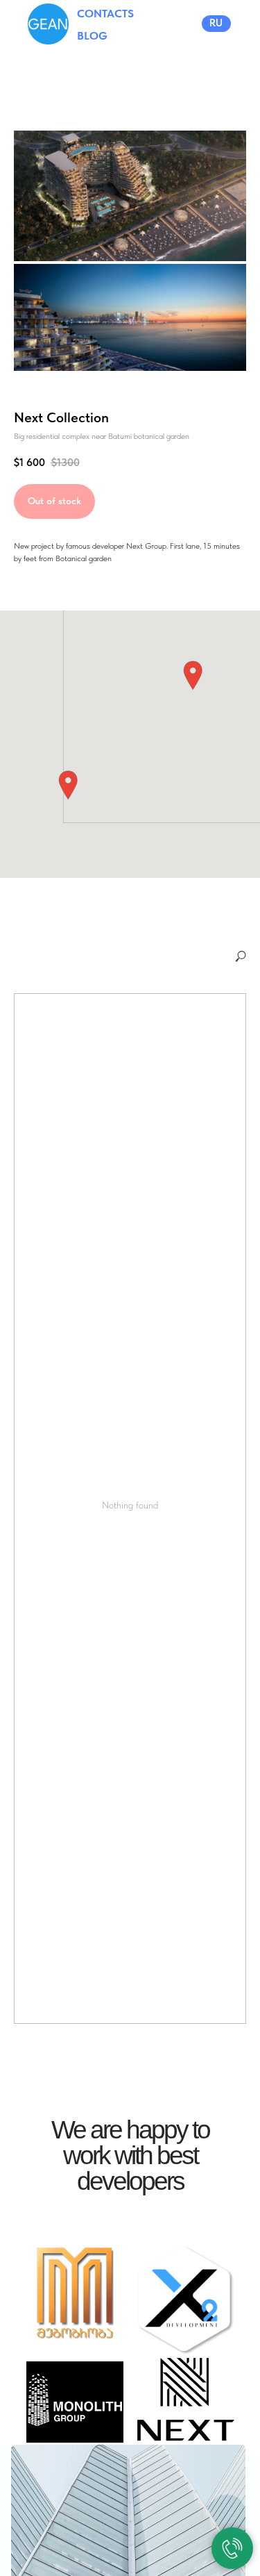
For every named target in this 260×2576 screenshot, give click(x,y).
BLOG (92, 36)
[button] (193, 675)
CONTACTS (105, 14)
